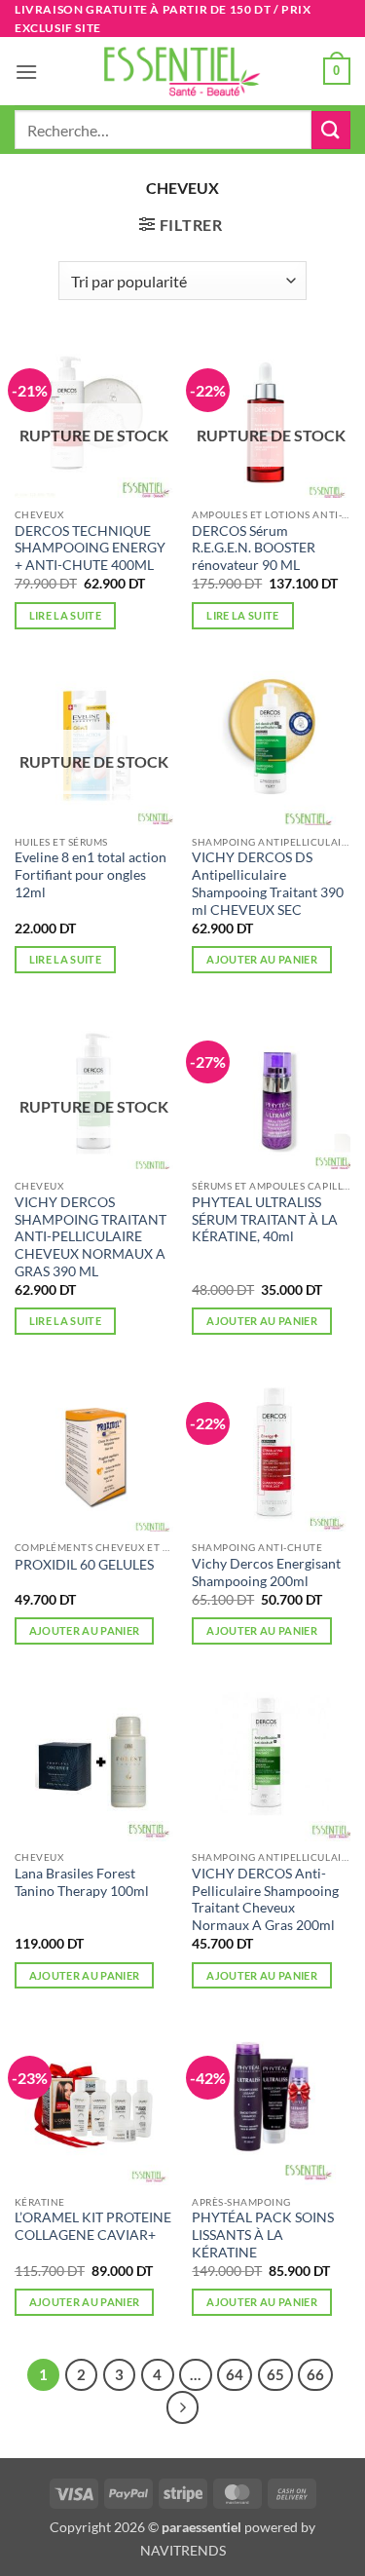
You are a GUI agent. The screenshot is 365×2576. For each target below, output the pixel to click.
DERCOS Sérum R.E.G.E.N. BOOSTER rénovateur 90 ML (254, 548)
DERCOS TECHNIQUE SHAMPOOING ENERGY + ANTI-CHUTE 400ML (90, 548)
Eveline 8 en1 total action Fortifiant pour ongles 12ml (91, 874)
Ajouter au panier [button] (262, 959)
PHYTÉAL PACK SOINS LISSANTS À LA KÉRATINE (263, 2235)
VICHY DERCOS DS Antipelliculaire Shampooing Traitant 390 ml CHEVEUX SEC (268, 883)
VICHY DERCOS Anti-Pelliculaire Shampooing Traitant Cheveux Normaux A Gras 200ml (265, 1899)
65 (275, 2374)
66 (315, 2374)
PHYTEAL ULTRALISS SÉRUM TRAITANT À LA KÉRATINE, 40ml (265, 1219)
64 (235, 2374)
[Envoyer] (331, 130)
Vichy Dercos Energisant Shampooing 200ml (266, 1572)
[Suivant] (183, 2407)
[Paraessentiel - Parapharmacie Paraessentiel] (183, 72)
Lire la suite (65, 615)
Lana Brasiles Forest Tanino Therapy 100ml (82, 1882)
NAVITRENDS (183, 2550)
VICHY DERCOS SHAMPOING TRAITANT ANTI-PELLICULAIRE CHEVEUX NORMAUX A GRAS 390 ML (91, 1237)
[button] (26, 72)
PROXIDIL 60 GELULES (84, 1565)
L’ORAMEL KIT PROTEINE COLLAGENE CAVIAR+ (93, 2226)
